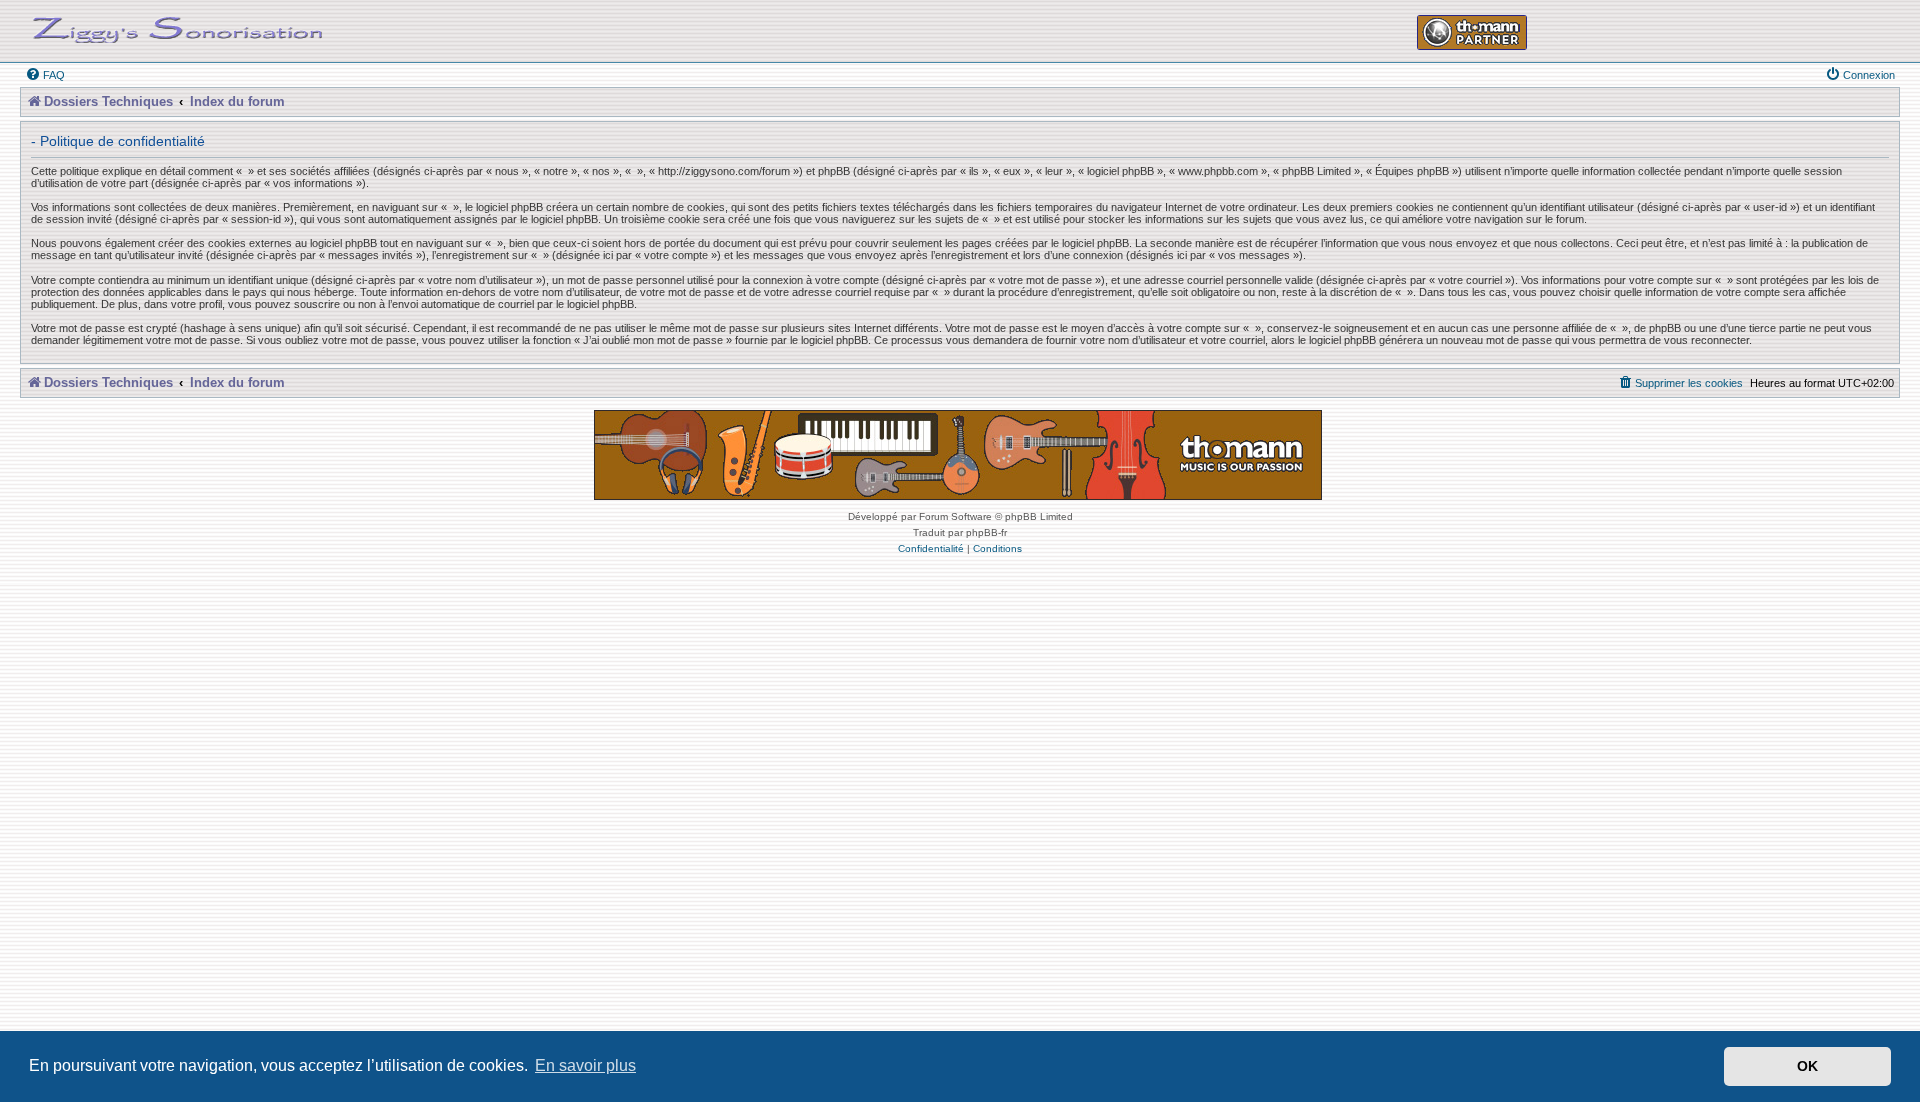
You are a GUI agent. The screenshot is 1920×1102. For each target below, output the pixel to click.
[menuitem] (45, 75)
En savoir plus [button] (585, 1065)
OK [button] (1807, 1066)
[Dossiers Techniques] (178, 26)
